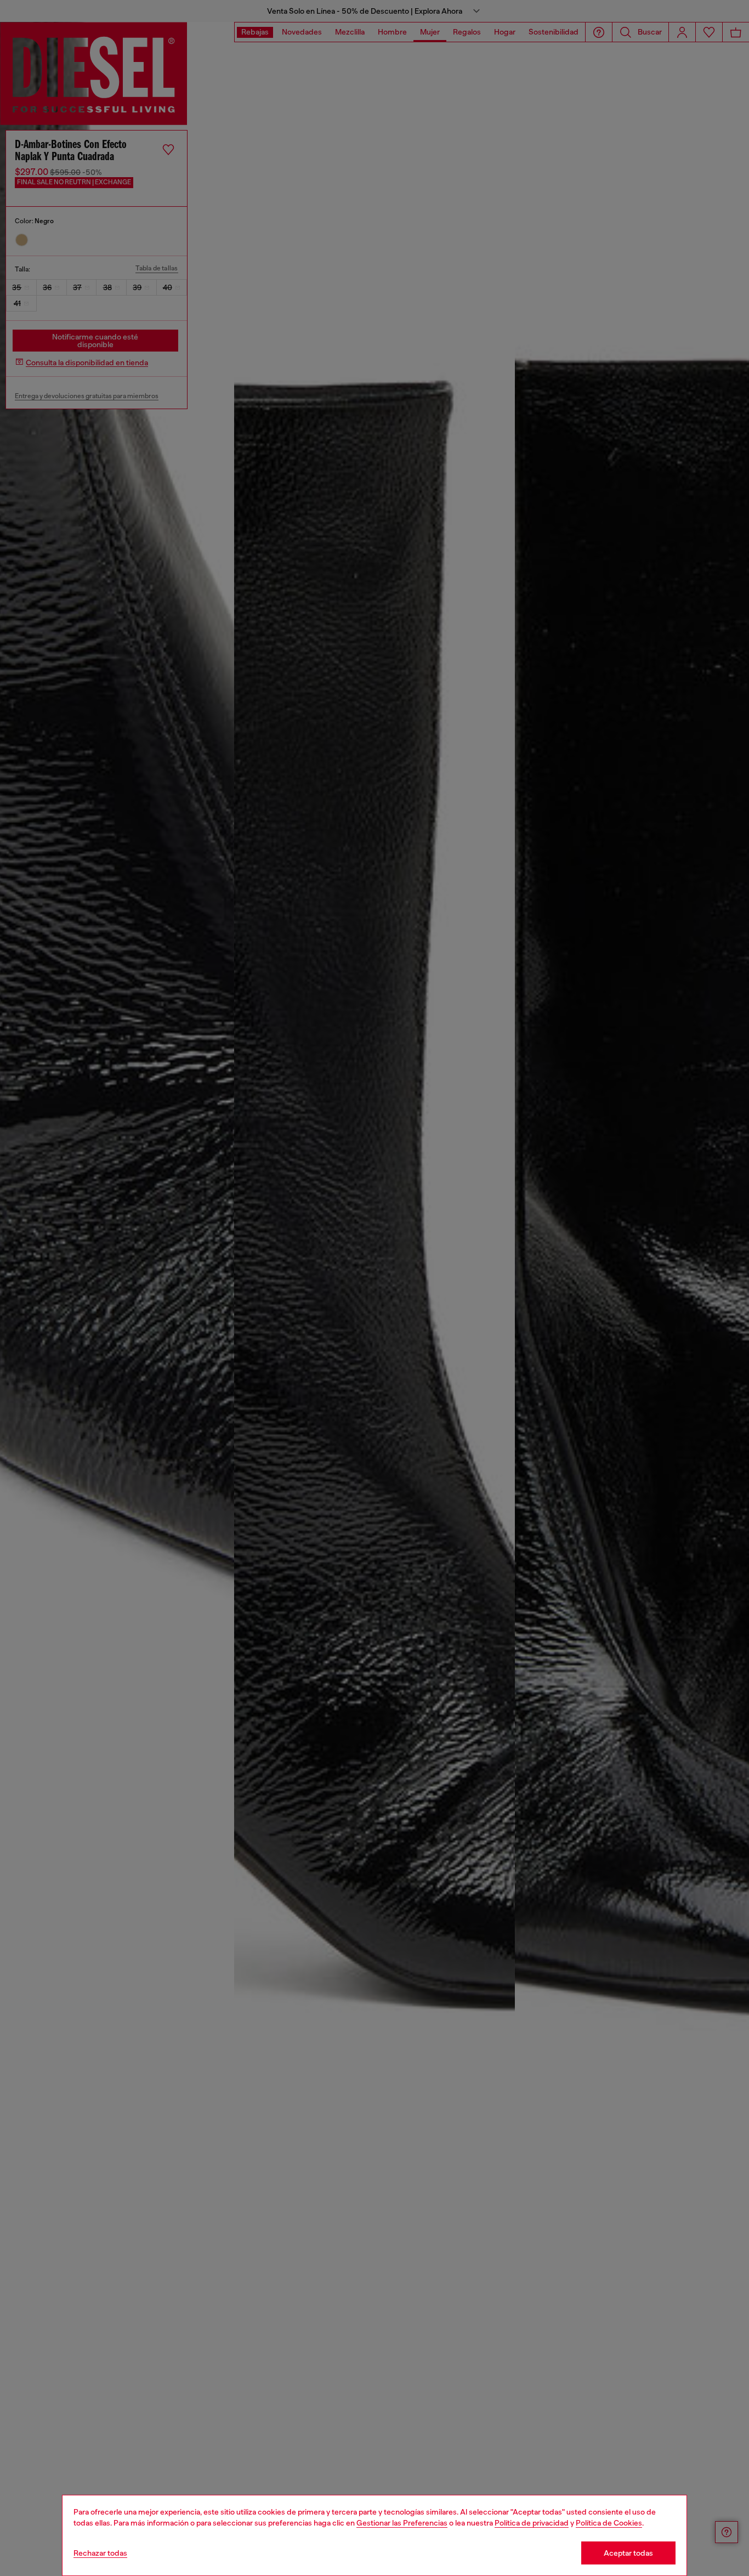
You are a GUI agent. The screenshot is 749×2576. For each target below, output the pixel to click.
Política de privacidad (532, 2523)
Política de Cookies (609, 2523)
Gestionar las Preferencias (402, 2523)
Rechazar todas (100, 2553)
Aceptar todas (628, 2553)
